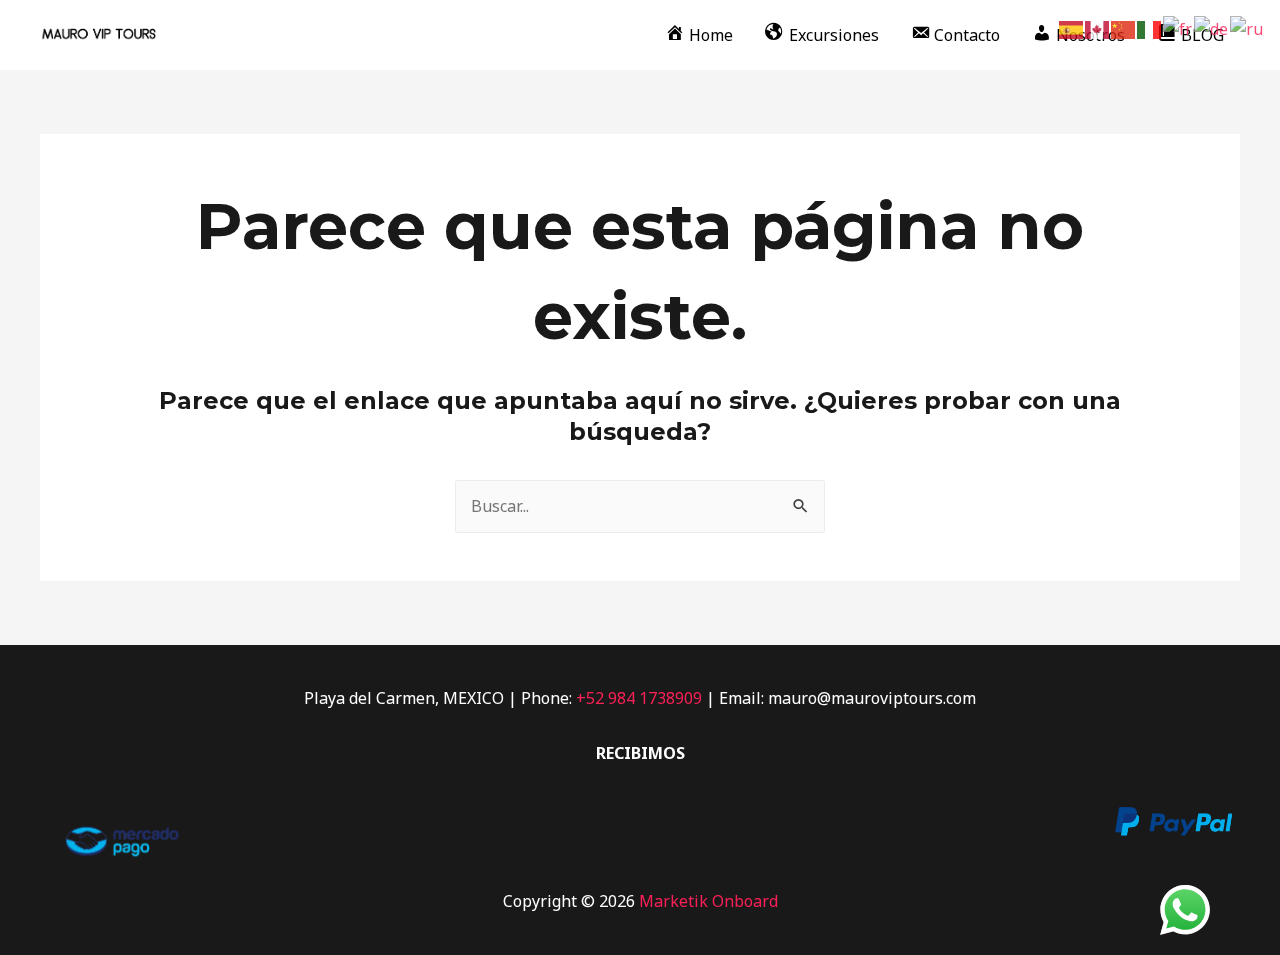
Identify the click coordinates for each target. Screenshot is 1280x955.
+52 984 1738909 (639, 698)
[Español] (1072, 28)
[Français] (1178, 28)
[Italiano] (1150, 28)
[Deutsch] (1212, 28)
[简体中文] (1124, 28)
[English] (1098, 28)
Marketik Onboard (708, 901)
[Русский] (1247, 28)
